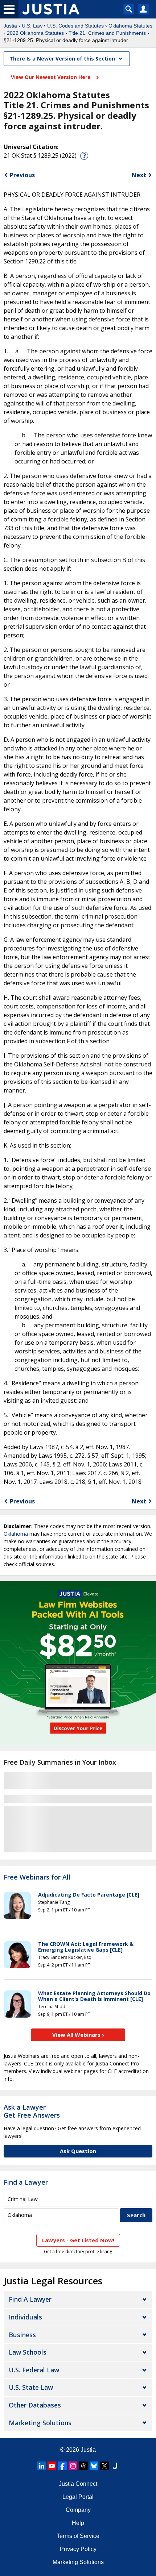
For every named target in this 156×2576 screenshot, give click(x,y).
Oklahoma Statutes (130, 26)
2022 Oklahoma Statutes (35, 33)
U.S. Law (32, 26)
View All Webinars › (78, 2035)
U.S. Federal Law (34, 2370)
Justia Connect (78, 2484)
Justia (10, 26)
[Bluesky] (94, 2466)
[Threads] (83, 2466)
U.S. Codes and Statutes (75, 26)
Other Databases (35, 2405)
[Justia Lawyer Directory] (115, 2466)
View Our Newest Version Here (52, 77)
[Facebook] (62, 2466)
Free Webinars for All (37, 1877)
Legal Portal (78, 2497)
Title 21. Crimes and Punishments (107, 33)
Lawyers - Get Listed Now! (78, 2240)
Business (22, 2335)
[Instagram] (73, 2466)
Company (78, 2510)
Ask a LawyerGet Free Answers (32, 2111)
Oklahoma (16, 1534)
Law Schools (28, 2352)
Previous (22, 175)
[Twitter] (104, 2466)
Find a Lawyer (26, 2182)
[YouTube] (52, 2466)
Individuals (25, 2317)
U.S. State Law (31, 2387)
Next (139, 175)
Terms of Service (78, 2536)
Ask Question (78, 2151)
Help (78, 2523)
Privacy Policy (78, 2549)
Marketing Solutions (40, 2423)
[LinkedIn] (41, 2466)
